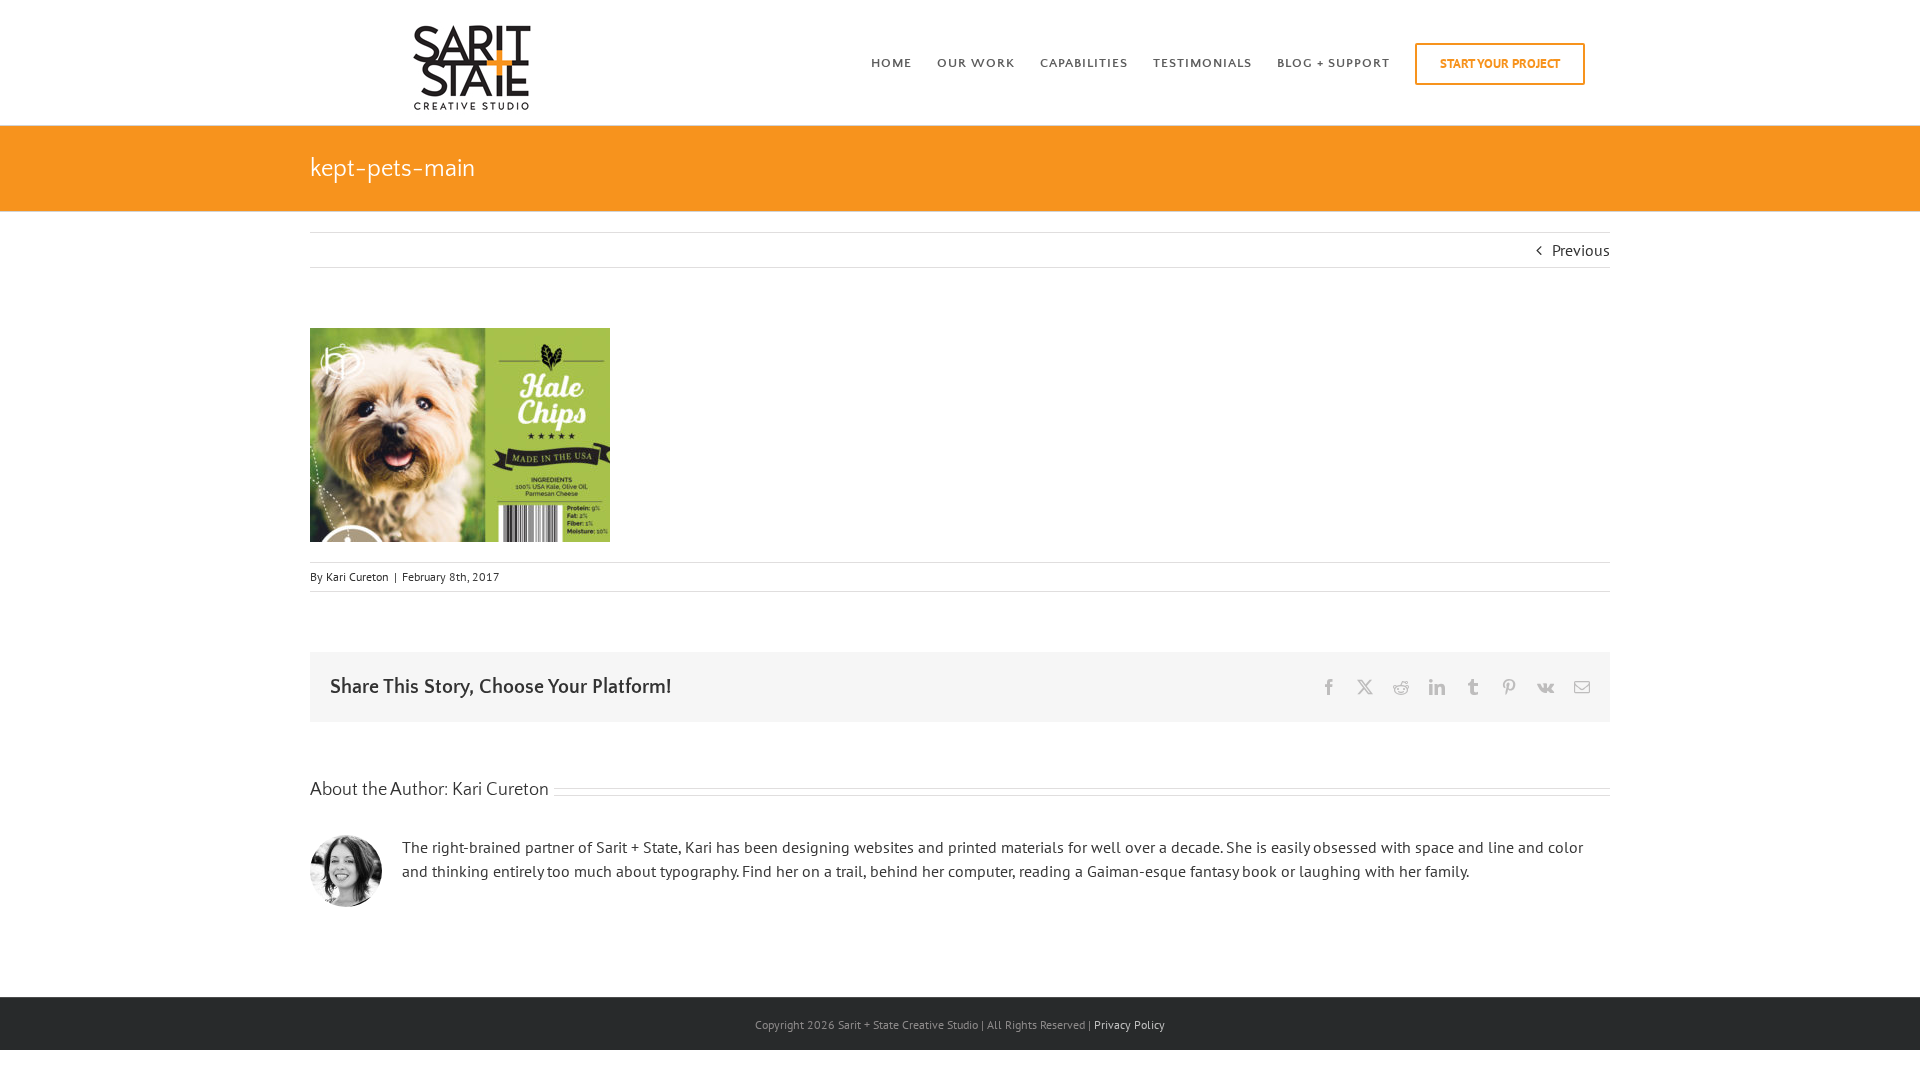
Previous (1581, 250)
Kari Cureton (357, 576)
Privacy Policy (1129, 1024)
